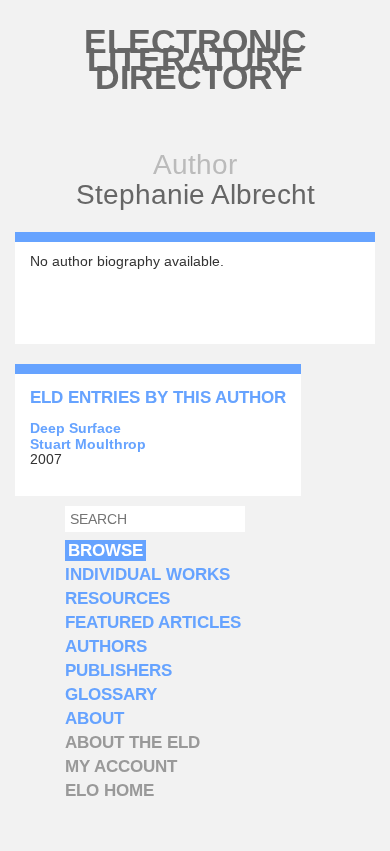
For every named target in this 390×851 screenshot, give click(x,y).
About (94, 718)
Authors (106, 646)
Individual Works (147, 574)
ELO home (109, 790)
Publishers (118, 670)
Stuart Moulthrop (88, 444)
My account (121, 766)
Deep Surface (75, 428)
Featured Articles (153, 622)
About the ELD (132, 742)
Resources (117, 598)
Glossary (111, 694)
